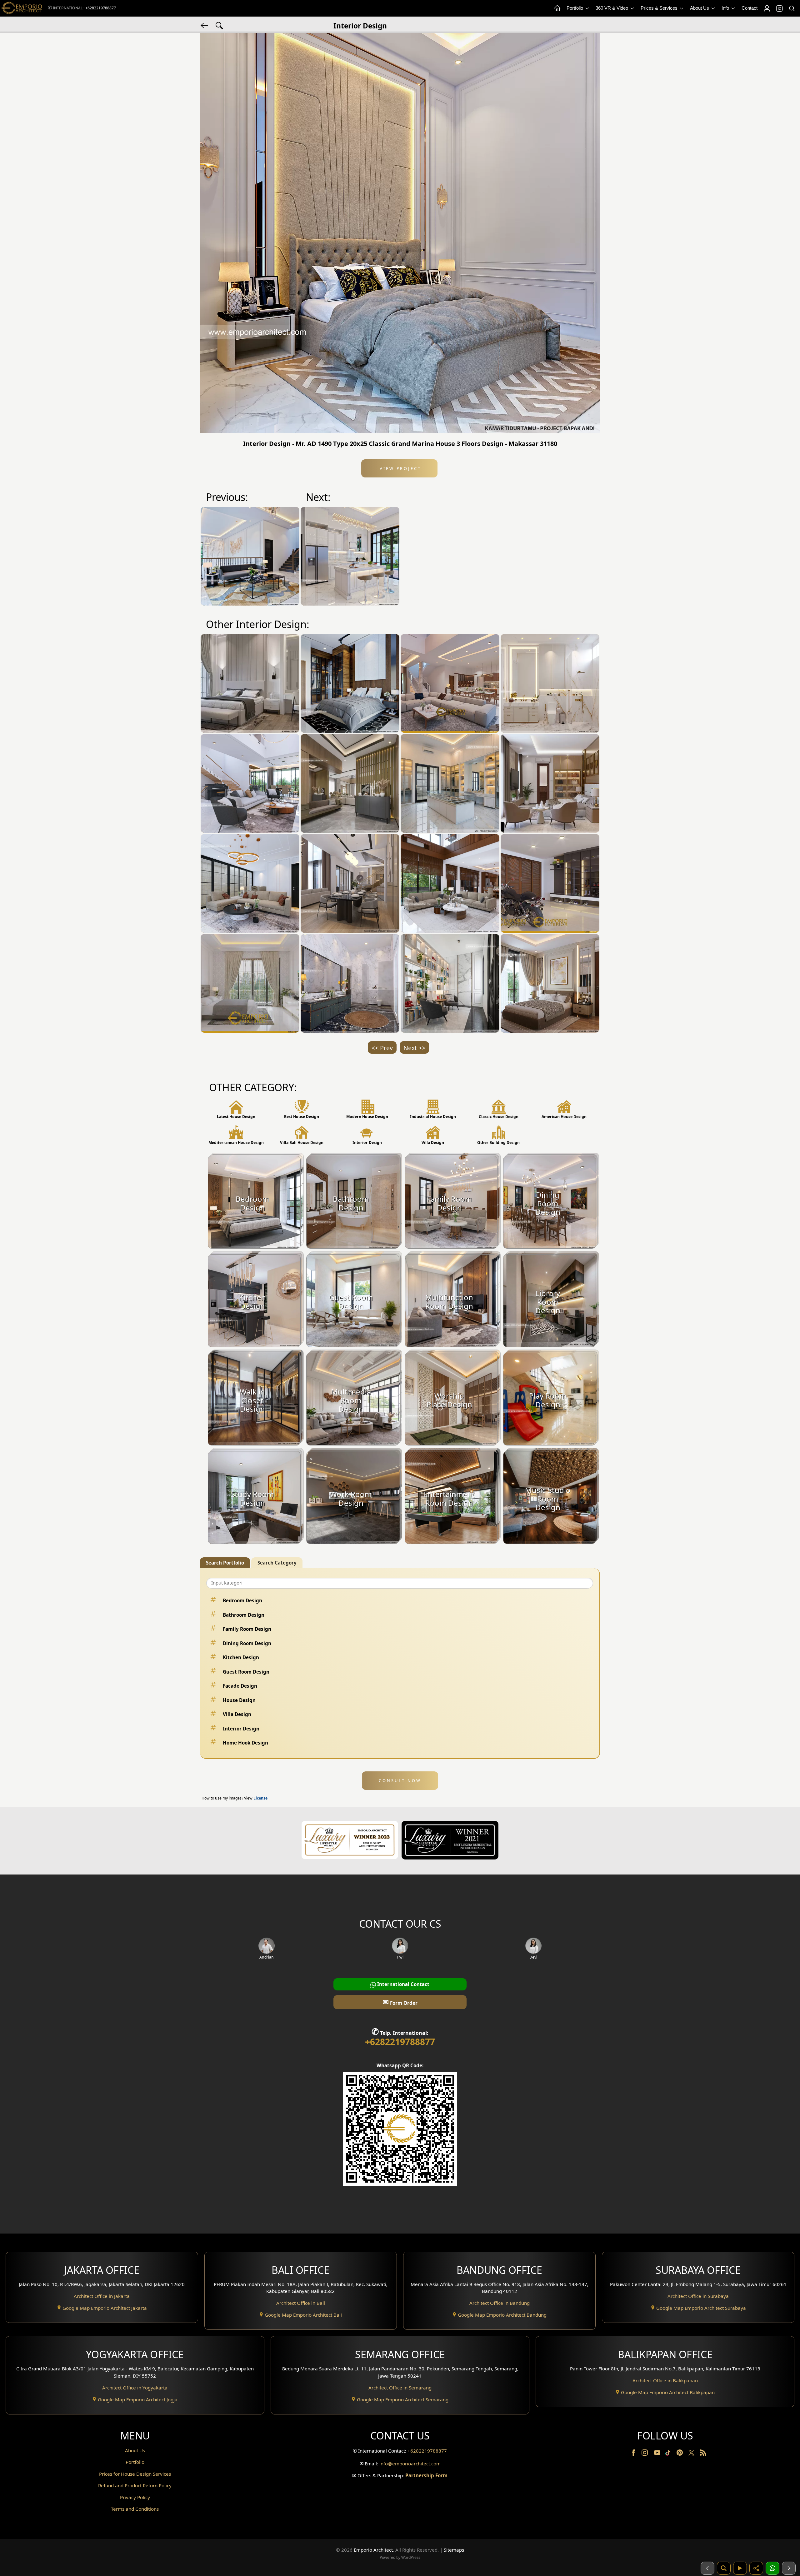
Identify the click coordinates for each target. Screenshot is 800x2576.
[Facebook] (634, 2454)
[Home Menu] (557, 8)
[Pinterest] (680, 2454)
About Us (700, 8)
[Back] (205, 25)
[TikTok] (669, 2454)
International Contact (403, 1984)
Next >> (414, 1048)
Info (726, 8)
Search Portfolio (225, 1563)
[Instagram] (645, 2454)
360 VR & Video (612, 8)
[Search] (792, 8)
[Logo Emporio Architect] (22, 8)
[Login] (767, 8)
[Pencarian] (724, 2568)
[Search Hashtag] (219, 25)
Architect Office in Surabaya (698, 2296)
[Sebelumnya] (707, 2568)
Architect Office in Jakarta (102, 2296)
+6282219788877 (101, 8)
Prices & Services (660, 8)
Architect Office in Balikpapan (665, 2380)
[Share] (756, 2568)
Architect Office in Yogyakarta (135, 2388)
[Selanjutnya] (789, 2568)
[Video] (740, 2568)
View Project (400, 468)
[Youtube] (658, 2454)
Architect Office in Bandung (500, 2303)
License (260, 1798)
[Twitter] (692, 2456)
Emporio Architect (373, 2550)
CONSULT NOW (400, 1780)
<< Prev (382, 1048)
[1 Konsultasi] (772, 2568)
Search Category (277, 1563)
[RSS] (703, 2454)
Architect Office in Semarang (400, 2388)
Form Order (400, 2002)
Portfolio (575, 8)
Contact (750, 8)
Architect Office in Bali (301, 2303)
